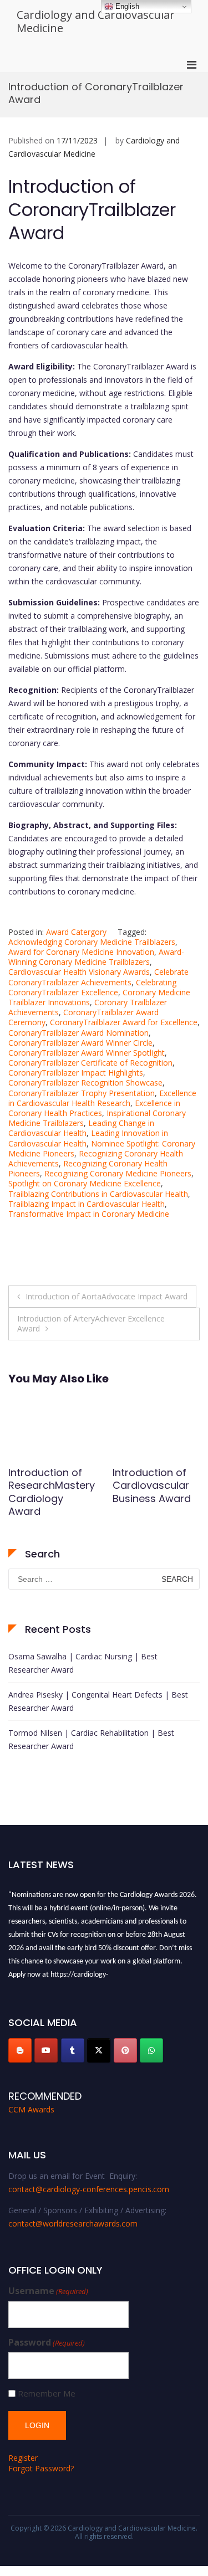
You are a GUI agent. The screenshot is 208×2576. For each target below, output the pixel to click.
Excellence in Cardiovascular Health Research (102, 1098)
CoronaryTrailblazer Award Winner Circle (80, 1043)
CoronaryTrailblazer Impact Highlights (76, 1073)
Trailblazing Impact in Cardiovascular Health (87, 1204)
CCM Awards (31, 2109)
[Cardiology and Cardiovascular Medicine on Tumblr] (73, 2050)
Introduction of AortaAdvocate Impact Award (106, 1296)
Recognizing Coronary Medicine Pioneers (118, 1173)
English (126, 6)
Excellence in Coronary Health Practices (94, 1108)
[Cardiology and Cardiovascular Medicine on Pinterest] (125, 2050)
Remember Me (47, 2394)
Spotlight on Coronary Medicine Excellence (85, 1183)
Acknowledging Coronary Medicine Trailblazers (92, 942)
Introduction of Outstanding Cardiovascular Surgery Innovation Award (156, 1498)
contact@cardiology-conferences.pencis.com (89, 2189)
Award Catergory (76, 932)
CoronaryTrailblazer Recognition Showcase (85, 1083)
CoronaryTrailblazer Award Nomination (78, 1033)
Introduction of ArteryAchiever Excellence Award (91, 1323)
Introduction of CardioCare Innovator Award (50, 1485)
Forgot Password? (41, 2468)
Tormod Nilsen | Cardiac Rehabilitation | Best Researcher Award (91, 1739)
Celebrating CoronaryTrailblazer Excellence (92, 987)
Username (48, 2291)
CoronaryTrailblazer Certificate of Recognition (90, 1063)
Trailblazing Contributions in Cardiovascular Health (98, 1194)
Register (23, 2458)
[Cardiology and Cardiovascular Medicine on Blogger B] (20, 2050)
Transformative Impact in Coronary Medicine (89, 1214)
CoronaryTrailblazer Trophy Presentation (82, 1093)
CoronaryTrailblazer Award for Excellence (124, 1022)
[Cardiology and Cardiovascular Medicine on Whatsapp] (151, 2050)
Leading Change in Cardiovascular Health (81, 1128)
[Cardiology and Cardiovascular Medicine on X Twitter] (99, 2050)
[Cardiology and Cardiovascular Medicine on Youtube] (46, 2050)
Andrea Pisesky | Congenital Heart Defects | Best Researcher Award (98, 1701)
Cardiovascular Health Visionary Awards (79, 972)
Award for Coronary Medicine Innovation (81, 952)
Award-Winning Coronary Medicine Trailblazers (96, 957)
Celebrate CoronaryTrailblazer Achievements (98, 977)
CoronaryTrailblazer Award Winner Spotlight (87, 1053)
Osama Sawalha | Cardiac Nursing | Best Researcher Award (83, 1663)
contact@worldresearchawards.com (73, 2223)
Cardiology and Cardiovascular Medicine (96, 21)
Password (47, 2343)
